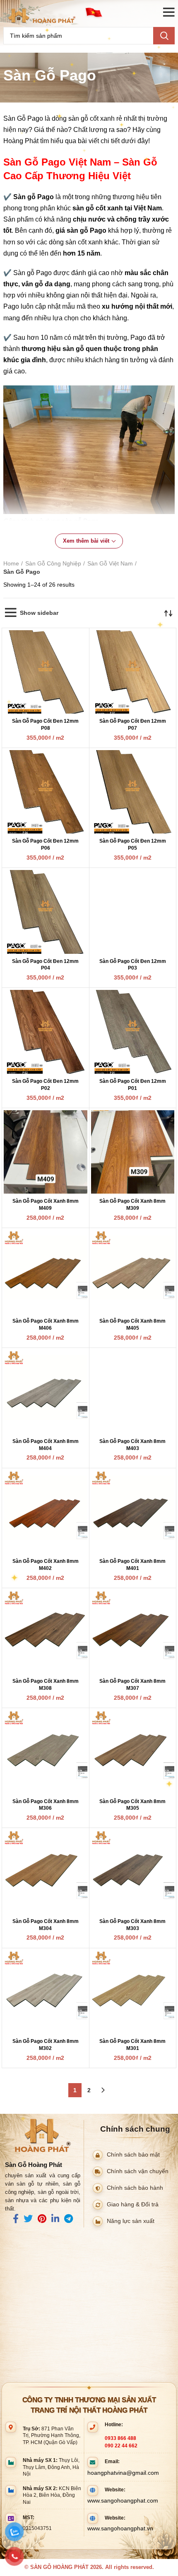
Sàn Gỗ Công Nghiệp (53, 563)
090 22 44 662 (121, 2446)
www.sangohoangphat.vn (120, 2528)
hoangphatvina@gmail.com (123, 2473)
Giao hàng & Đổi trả (133, 2204)
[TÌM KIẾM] (164, 36)
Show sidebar (39, 613)
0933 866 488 (120, 2438)
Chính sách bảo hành (135, 2187)
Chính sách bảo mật (133, 2154)
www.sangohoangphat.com (123, 2500)
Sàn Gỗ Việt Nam (110, 563)
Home (11, 563)
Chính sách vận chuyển (138, 2171)
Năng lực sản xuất (131, 2221)
